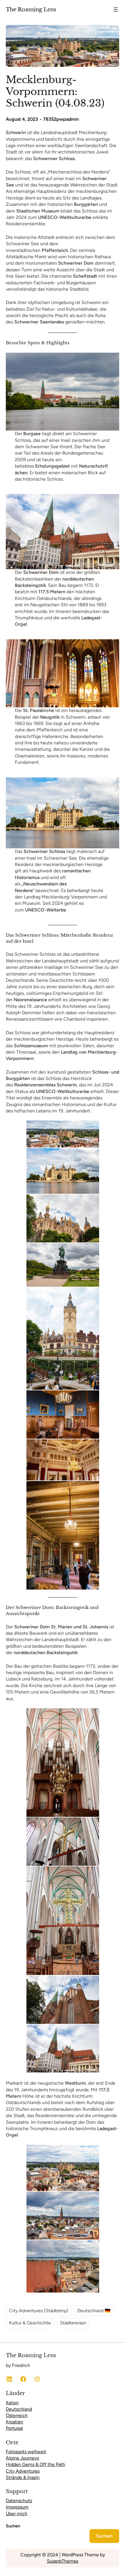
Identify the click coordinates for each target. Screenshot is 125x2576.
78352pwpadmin (61, 119)
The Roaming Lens (31, 9)
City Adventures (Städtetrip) (39, 2311)
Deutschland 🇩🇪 (94, 2311)
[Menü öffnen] (116, 10)
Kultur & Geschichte (30, 2323)
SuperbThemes (63, 2561)
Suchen (13, 2526)
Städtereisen (73, 2323)
